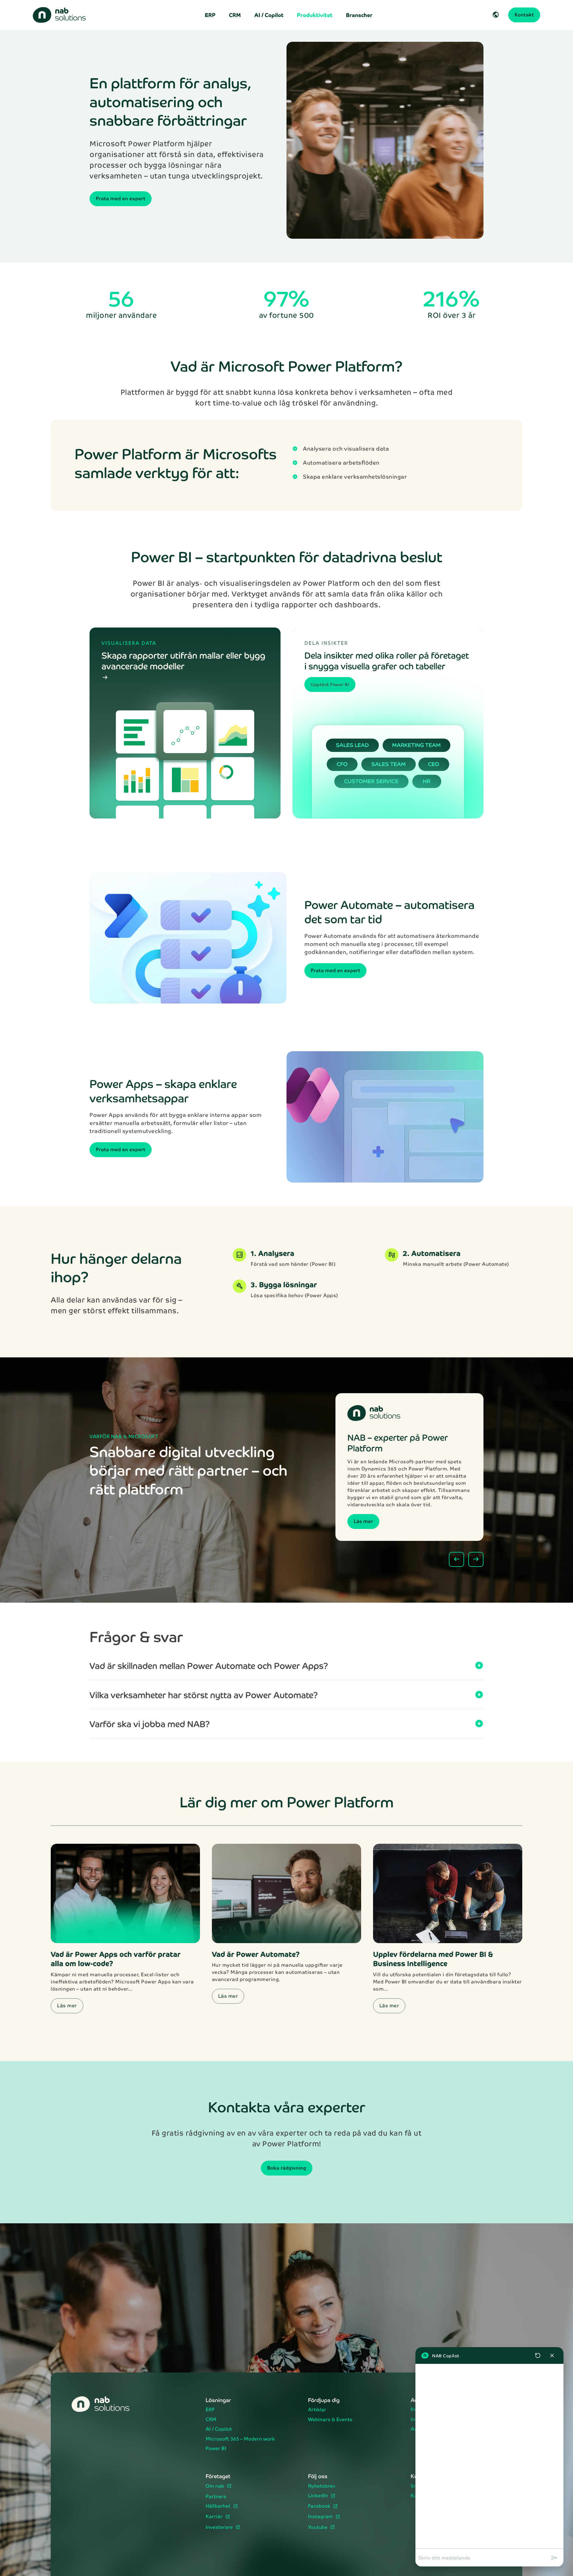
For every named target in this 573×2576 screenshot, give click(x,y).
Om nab (215, 2486)
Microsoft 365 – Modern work (240, 2439)
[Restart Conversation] (538, 2355)
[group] (489, 2456)
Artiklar (317, 2410)
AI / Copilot (269, 15)
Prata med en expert (121, 198)
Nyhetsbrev (322, 2486)
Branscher (359, 15)
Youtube (318, 2528)
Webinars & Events (330, 2420)
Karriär (215, 2517)
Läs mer (363, 1521)
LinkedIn (319, 2496)
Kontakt (524, 14)
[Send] (554, 2558)
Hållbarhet (219, 2506)
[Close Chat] (552, 2355)
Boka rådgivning (287, 2168)
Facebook (320, 2506)
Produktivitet (315, 15)
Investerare (220, 2528)
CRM (235, 15)
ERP (210, 15)
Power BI (216, 2449)
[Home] (63, 15)
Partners (216, 2497)
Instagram (321, 2517)
